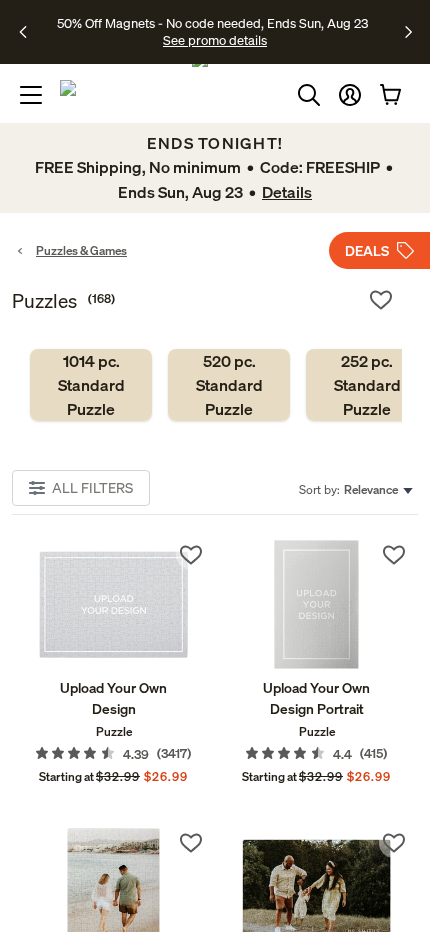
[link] (91, 385)
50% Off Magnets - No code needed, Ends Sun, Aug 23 (212, 23)
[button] (350, 95)
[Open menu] (31, 95)
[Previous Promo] (29, 32)
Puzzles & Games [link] (81, 250)
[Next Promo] (408, 32)
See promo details (215, 40)
